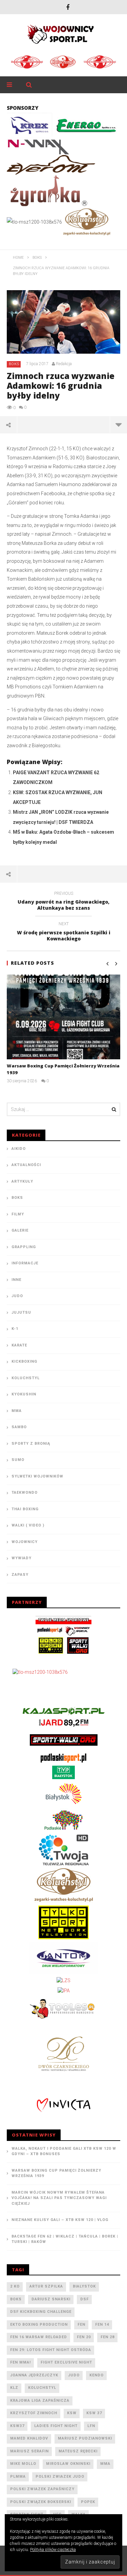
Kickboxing (24, 1361)
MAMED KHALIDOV (29, 2438)
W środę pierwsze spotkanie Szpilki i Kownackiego (64, 932)
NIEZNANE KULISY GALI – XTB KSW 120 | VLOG (60, 2220)
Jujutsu (21, 1312)
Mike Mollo (23, 2464)
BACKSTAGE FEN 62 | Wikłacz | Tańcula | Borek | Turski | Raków (65, 2239)
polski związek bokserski (41, 2502)
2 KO (15, 2286)
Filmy (18, 1214)
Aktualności (26, 1165)
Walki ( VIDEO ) (28, 1525)
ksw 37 (94, 2413)
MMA (17, 1411)
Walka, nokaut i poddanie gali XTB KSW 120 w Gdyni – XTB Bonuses (64, 2151)
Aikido (19, 1149)
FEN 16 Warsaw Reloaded (39, 2337)
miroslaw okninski (68, 2464)
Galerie (20, 1230)
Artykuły (22, 1181)
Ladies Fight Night (56, 2426)
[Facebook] (68, 7)
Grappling (24, 1247)
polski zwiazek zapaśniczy (42, 2489)
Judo (17, 1296)
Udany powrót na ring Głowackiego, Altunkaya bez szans (63, 902)
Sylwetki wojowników (37, 1476)
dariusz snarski (51, 2299)
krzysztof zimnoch (34, 2413)
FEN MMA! (20, 2362)
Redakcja (64, 364)
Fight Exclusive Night (66, 2362)
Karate (19, 1345)
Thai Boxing (25, 1509)
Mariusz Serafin (29, 2451)
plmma (18, 2477)
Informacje (25, 1263)
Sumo (18, 1460)
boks (16, 2299)
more (118, 425)
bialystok (84, 2286)
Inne (16, 1280)
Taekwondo (25, 1493)
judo (74, 2375)
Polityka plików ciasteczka (53, 2550)
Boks (14, 364)
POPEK (88, 2502)
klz (14, 2388)
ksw (72, 2413)
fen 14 (102, 2325)
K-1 (15, 1329)
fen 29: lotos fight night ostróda (51, 2350)
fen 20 (84, 2337)
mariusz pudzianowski (85, 2438)
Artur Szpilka (46, 2286)
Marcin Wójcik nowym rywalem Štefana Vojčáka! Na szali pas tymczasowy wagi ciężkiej (59, 2198)
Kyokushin (24, 1394)
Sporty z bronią (31, 1444)
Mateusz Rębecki (78, 2451)
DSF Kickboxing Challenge (41, 2312)
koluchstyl (42, 2388)
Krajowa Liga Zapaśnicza (40, 2401)
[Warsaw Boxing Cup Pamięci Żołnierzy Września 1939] (63, 1017)
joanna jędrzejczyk (34, 2375)
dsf (84, 2299)
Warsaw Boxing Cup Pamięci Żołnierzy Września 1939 (56, 2173)
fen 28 (108, 2337)
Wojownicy (25, 1542)
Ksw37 (17, 2426)
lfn (91, 2426)
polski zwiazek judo (60, 2477)
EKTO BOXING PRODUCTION (39, 2325)
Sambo (19, 1427)
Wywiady (22, 1558)
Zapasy (20, 1575)
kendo (97, 2375)
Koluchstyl (26, 1378)
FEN (81, 2325)
